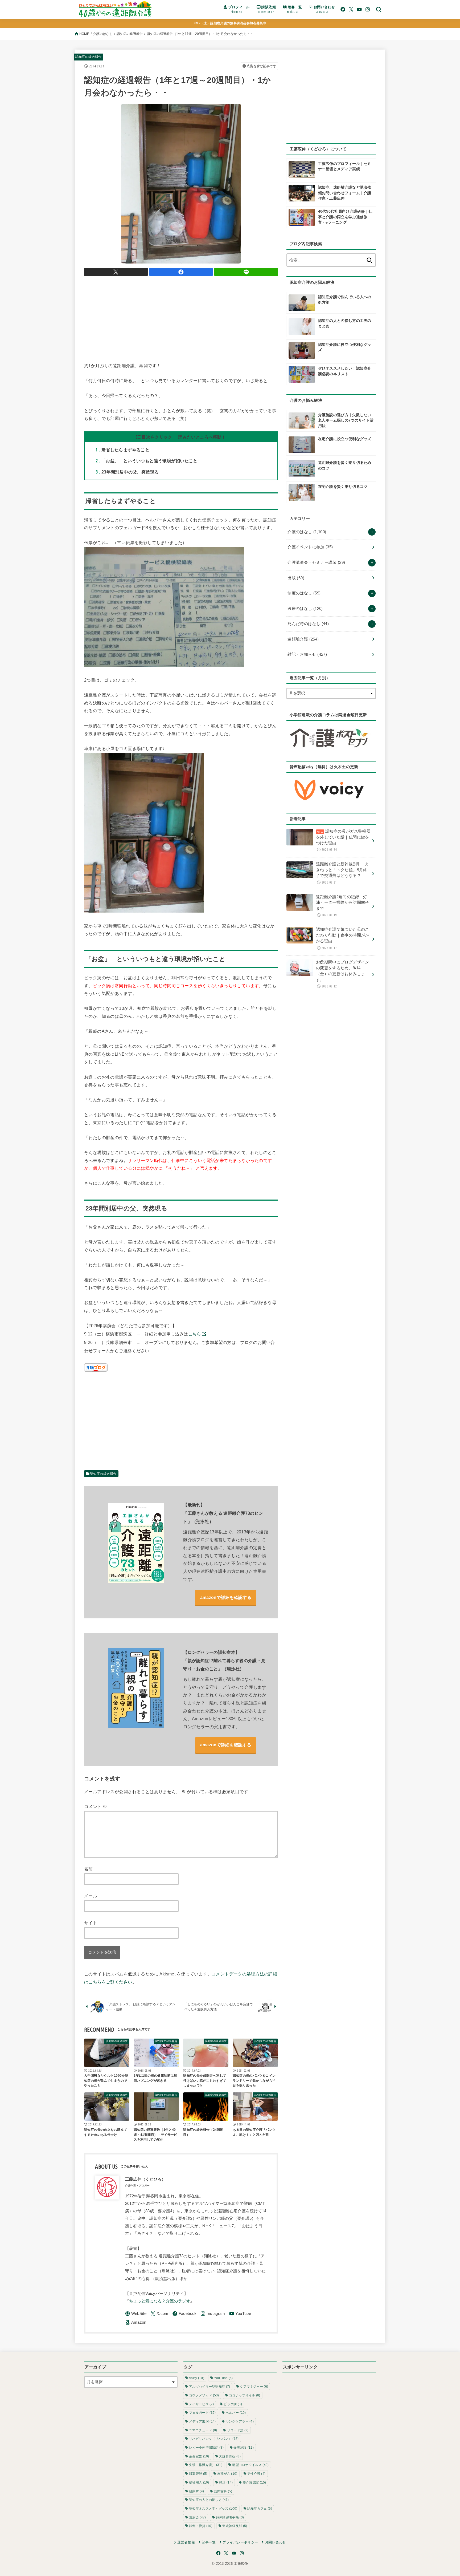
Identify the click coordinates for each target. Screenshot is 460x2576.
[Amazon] (136, 2322)
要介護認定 (254, 2482)
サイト (91, 1923)
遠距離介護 (303, 639)
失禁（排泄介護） (206, 2465)
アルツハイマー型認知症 (210, 2387)
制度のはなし (304, 593)
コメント (96, 1807)
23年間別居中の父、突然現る (127, 472)
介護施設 (244, 2448)
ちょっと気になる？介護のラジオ (160, 2301)
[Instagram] (368, 9)
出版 (296, 578)
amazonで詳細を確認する (226, 1597)
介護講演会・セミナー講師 (316, 562)
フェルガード (202, 2413)
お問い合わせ (275, 2542)
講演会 (197, 2517)
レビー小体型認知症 (206, 2448)
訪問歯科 (223, 2491)
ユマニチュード (203, 2430)
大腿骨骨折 (230, 2456)
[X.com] (351, 9)
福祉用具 (199, 2482)
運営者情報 (186, 2542)
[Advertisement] (181, 318)
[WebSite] (136, 2314)
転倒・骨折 (201, 2526)
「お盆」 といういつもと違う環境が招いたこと (147, 461)
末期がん (227, 2474)
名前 (89, 1869)
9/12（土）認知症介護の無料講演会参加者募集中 (230, 23)
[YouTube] (359, 9)
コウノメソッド (204, 2395)
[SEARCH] (379, 9)
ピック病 (233, 2404)
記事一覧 (209, 2542)
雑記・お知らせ (307, 654)
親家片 (196, 2491)
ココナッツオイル (245, 2395)
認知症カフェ (260, 2509)
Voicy (197, 2378)
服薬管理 (198, 2474)
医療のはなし (305, 609)
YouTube (223, 2378)
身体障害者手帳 (230, 2517)
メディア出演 (202, 2421)
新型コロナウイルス (250, 2465)
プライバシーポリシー (240, 2542)
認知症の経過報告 (130, 34)
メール (91, 1896)
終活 (226, 2482)
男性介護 (256, 2474)
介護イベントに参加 (310, 547)
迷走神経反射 (235, 2526)
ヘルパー (236, 2413)
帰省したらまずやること (123, 450)
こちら (195, 1334)
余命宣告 (199, 2456)
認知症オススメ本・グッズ (213, 2509)
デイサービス (201, 2404)
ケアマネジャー (254, 2387)
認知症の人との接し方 (209, 2500)
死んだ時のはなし (308, 624)
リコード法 (238, 2430)
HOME (84, 34)
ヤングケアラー (240, 2421)
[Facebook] (343, 9)
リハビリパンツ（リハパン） (214, 2439)
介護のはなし (103, 34)
